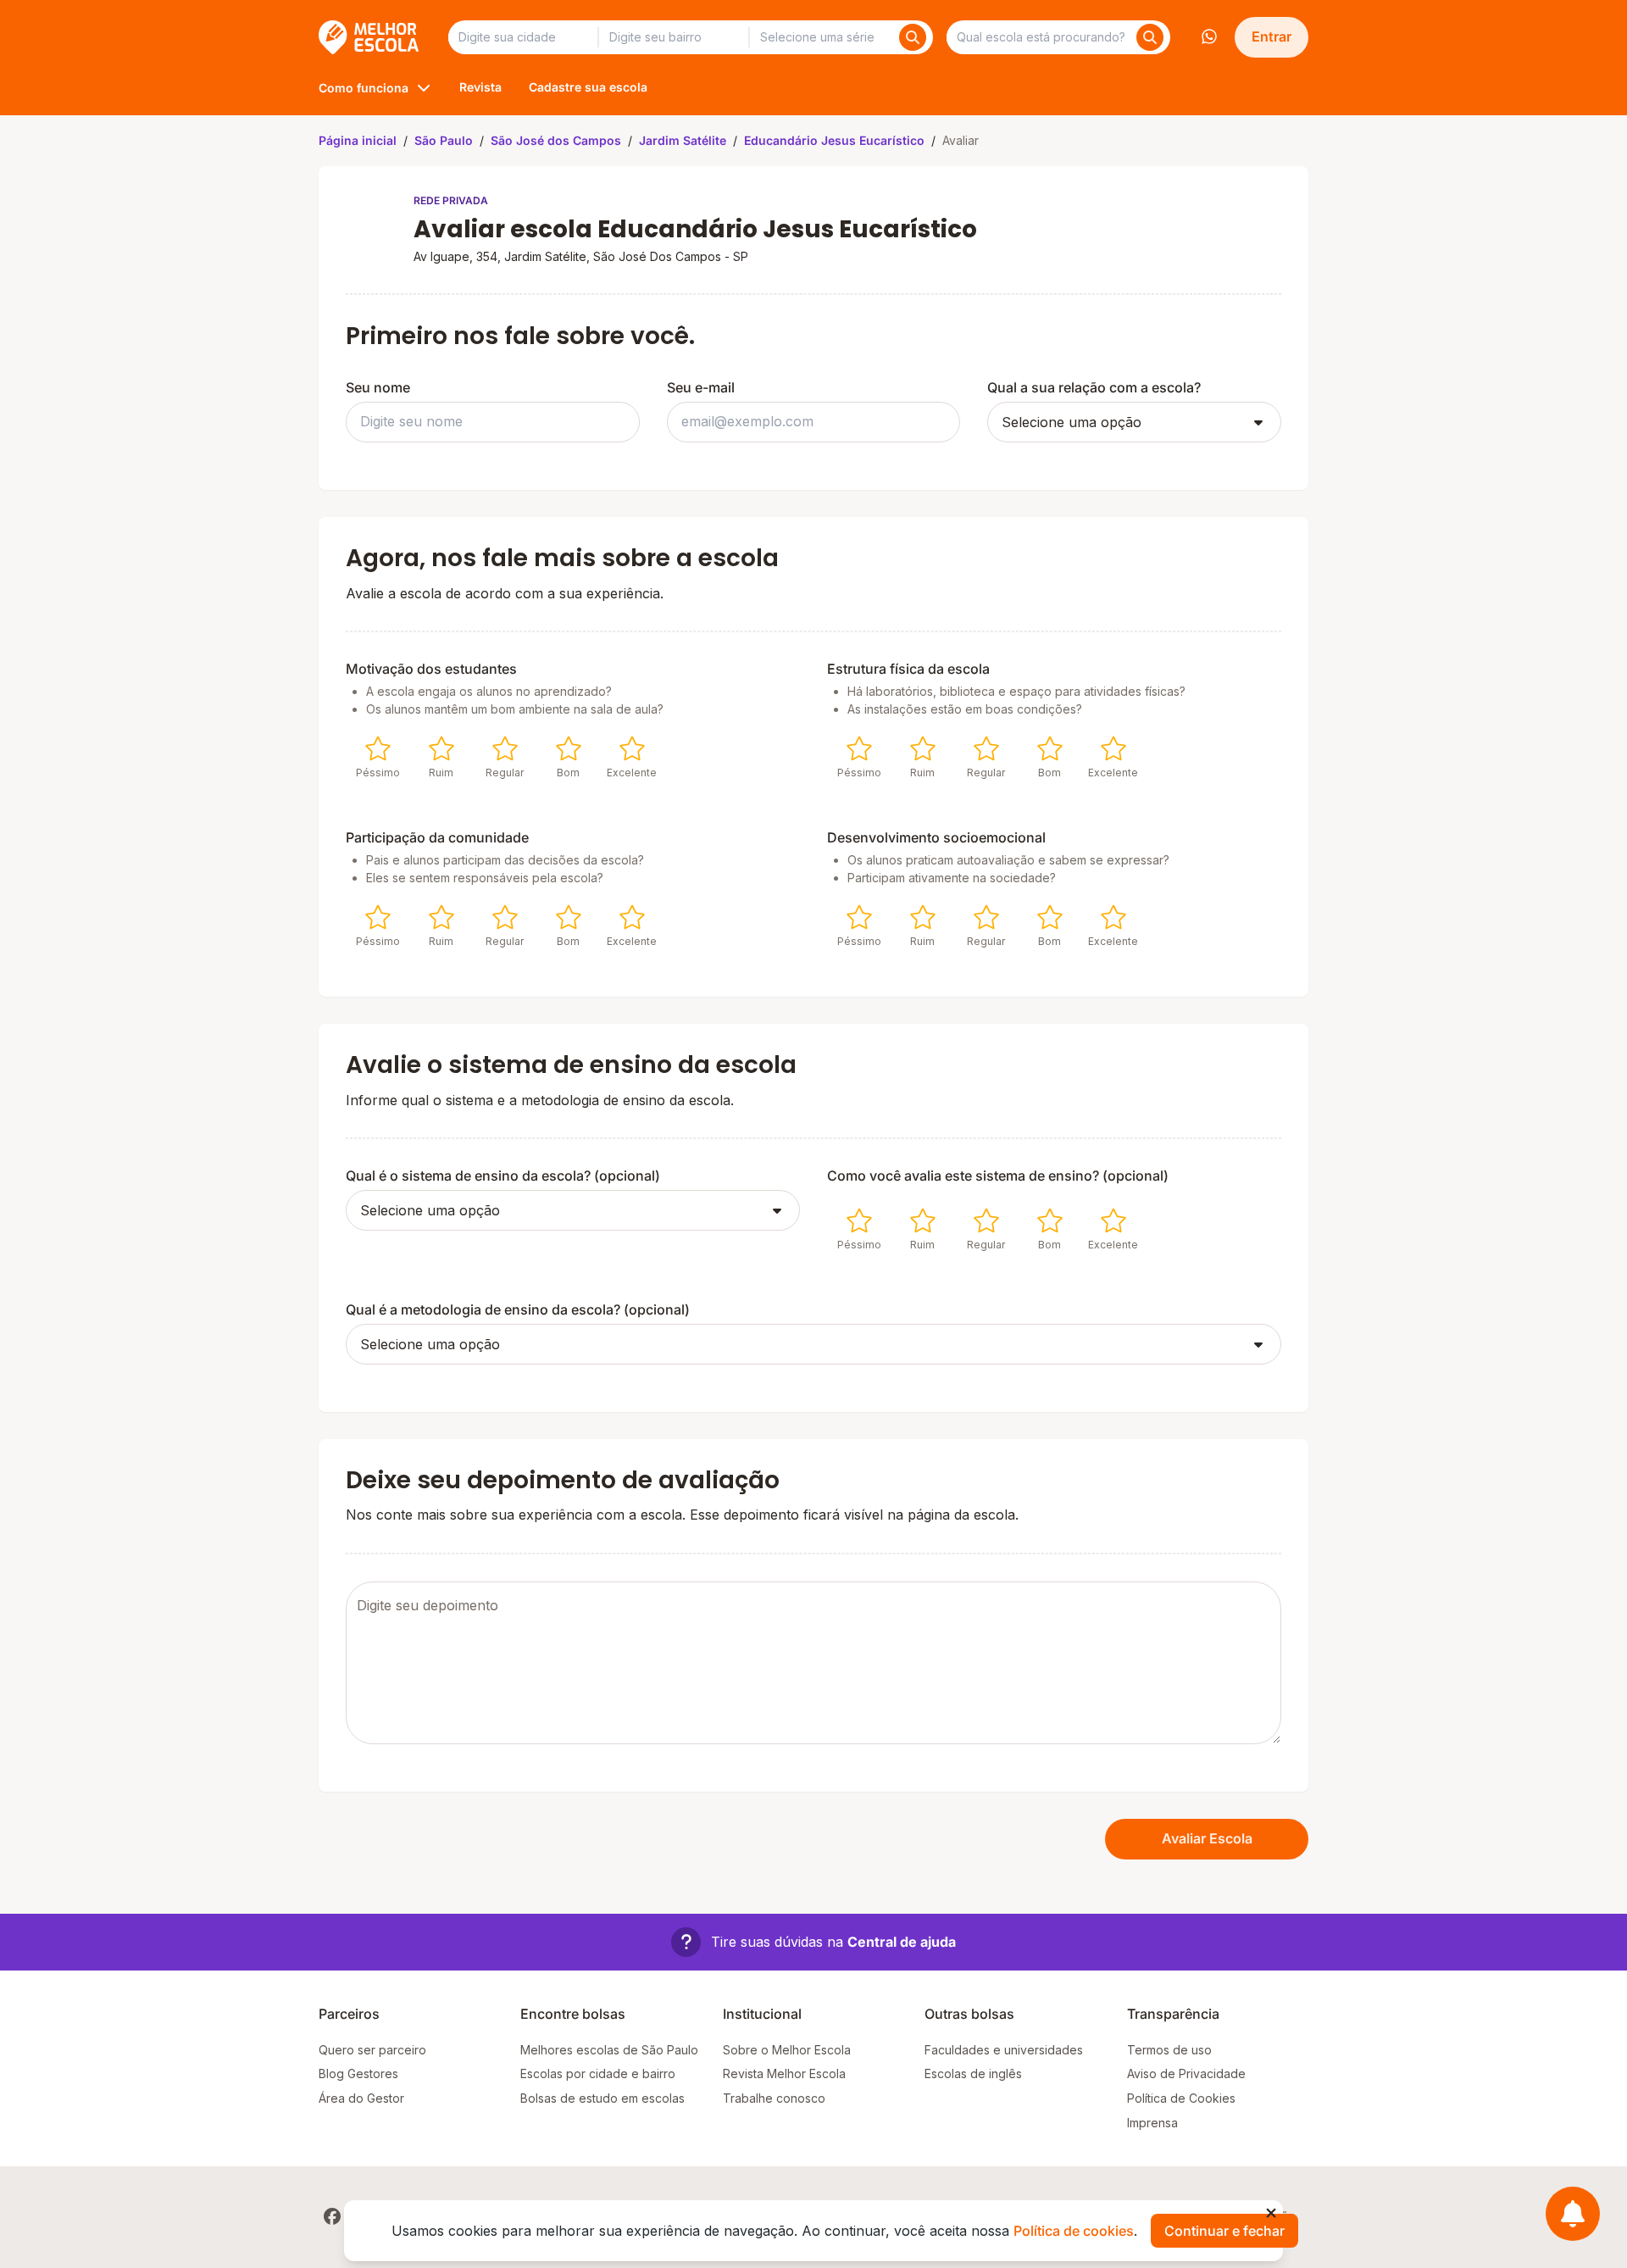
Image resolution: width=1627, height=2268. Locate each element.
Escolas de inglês (973, 2073)
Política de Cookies (1181, 2098)
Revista (480, 87)
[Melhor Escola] (370, 37)
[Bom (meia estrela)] (560, 748)
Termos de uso (1169, 2050)
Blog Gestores (358, 2073)
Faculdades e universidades (1004, 2050)
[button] (813, 1942)
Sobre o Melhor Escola (787, 2050)
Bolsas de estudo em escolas (602, 2098)
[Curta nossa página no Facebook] (332, 2216)
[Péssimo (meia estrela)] (369, 748)
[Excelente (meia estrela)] (624, 748)
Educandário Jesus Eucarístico (834, 140)
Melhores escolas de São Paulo (609, 2050)
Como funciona (364, 88)
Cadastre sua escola (588, 87)
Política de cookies (1074, 2231)
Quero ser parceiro (372, 2050)
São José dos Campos (556, 140)
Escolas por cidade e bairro (598, 2073)
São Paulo (444, 140)
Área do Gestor (361, 2098)
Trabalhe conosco (774, 2098)
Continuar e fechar (1224, 2231)
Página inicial (358, 140)
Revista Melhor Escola (784, 2073)
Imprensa (1152, 2123)
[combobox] (523, 37)
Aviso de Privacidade (1186, 2073)
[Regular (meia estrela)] (497, 748)
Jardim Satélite (683, 140)
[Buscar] (913, 37)
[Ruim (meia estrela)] (433, 748)
